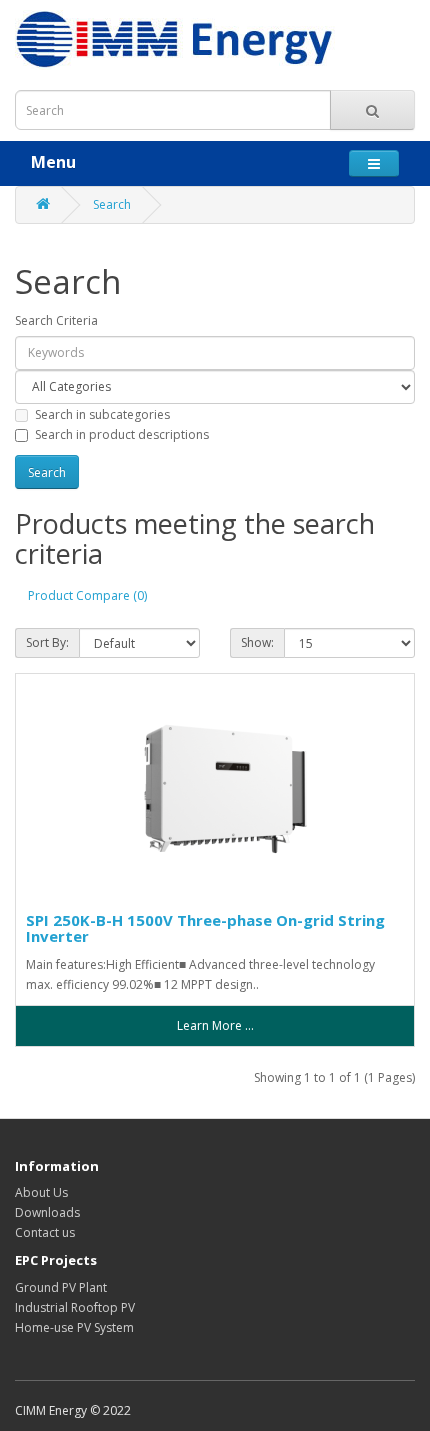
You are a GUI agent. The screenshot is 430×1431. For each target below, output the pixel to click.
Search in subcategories (102, 414)
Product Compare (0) (87, 595)
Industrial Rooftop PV (75, 1307)
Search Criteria (56, 320)
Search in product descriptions (122, 434)
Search (112, 204)
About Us (41, 1192)
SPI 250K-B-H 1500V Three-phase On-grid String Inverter (205, 928)
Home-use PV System (74, 1327)
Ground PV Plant (61, 1287)
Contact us (45, 1232)
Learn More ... (215, 1025)
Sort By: (47, 642)
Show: (257, 642)
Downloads (47, 1212)
